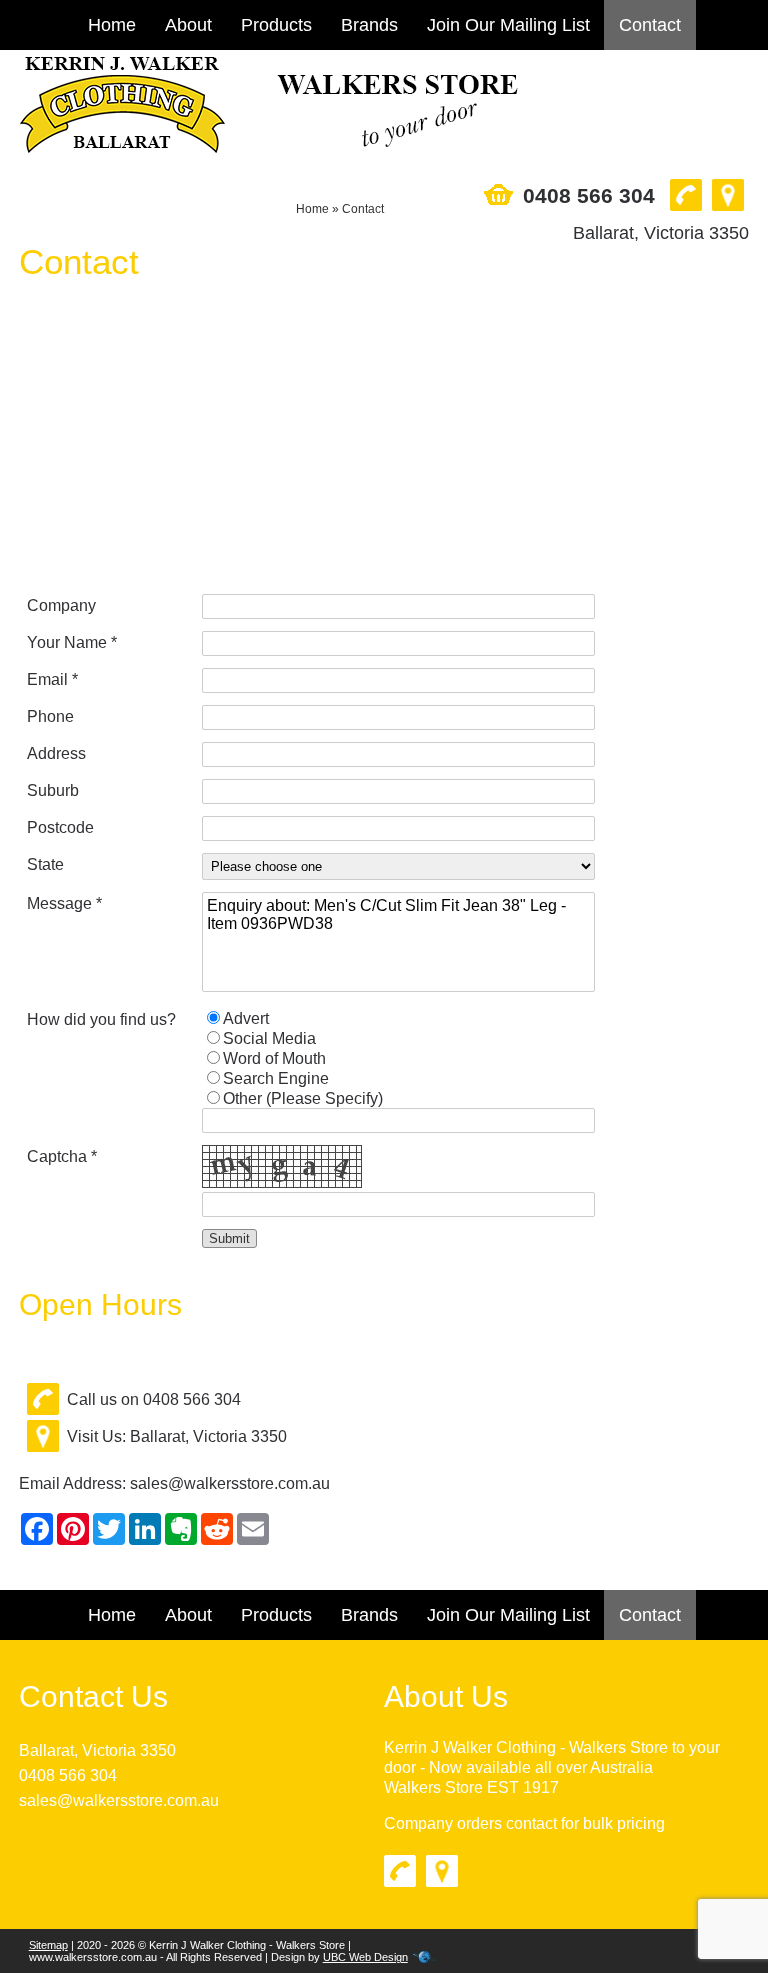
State (45, 864)
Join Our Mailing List (508, 25)
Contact (650, 25)
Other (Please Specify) (303, 1098)
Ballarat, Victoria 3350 (97, 1750)
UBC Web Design (365, 1957)
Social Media (269, 1038)
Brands (369, 25)
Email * (52, 679)
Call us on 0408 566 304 (154, 1399)
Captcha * (62, 1156)
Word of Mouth (274, 1058)
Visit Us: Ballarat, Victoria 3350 (177, 1436)
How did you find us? (101, 1019)
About (188, 25)
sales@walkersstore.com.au (230, 1483)
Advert (246, 1018)
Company (61, 605)
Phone (50, 716)
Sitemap (48, 1945)
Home (112, 25)
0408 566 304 (68, 1775)
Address (56, 753)
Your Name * (72, 642)
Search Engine (276, 1078)
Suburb (53, 790)
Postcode (60, 827)
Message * (64, 903)
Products (276, 25)
